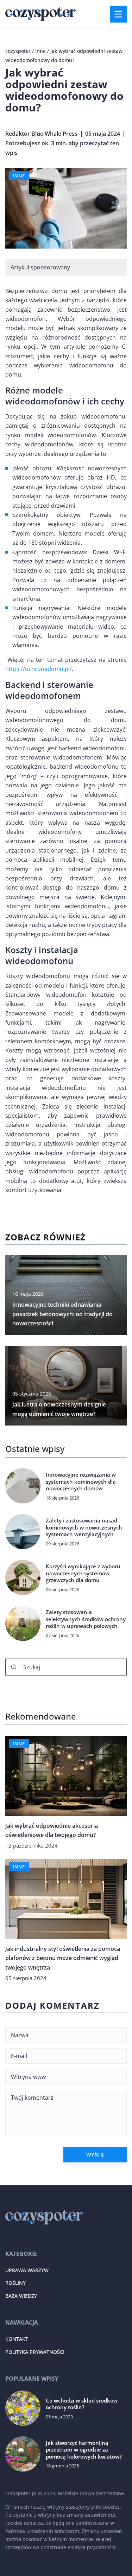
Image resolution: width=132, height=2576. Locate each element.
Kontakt (17, 2339)
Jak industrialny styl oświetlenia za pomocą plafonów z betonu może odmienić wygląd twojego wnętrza (63, 1958)
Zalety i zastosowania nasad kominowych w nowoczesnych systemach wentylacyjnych (84, 1527)
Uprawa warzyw (27, 2270)
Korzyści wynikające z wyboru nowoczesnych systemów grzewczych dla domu (83, 1573)
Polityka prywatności (35, 2352)
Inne (19, 176)
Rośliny (15, 2283)
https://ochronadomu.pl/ (39, 669)
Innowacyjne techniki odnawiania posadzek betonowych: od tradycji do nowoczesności (62, 1314)
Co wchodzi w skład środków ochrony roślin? (82, 2404)
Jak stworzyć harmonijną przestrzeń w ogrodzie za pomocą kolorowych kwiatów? (84, 2450)
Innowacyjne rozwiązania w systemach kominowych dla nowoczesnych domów (81, 1482)
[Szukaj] (14, 1667)
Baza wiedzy (21, 2296)
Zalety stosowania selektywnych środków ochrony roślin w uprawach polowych (86, 1619)
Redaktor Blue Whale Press (41, 134)
